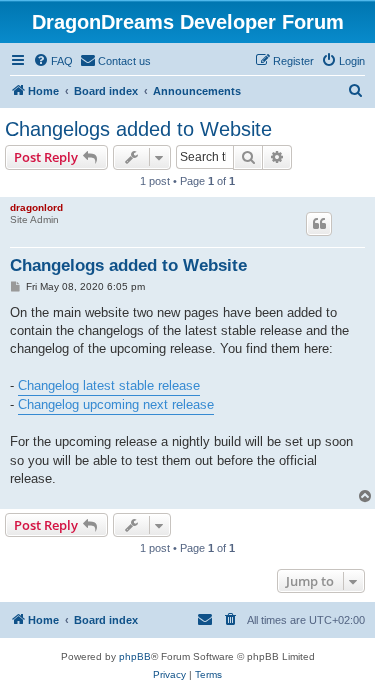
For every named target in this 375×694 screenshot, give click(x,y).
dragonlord (36, 207)
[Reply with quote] (319, 224)
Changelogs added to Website (138, 129)
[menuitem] (53, 61)
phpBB (135, 656)
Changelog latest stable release (109, 385)
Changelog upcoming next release (116, 404)
